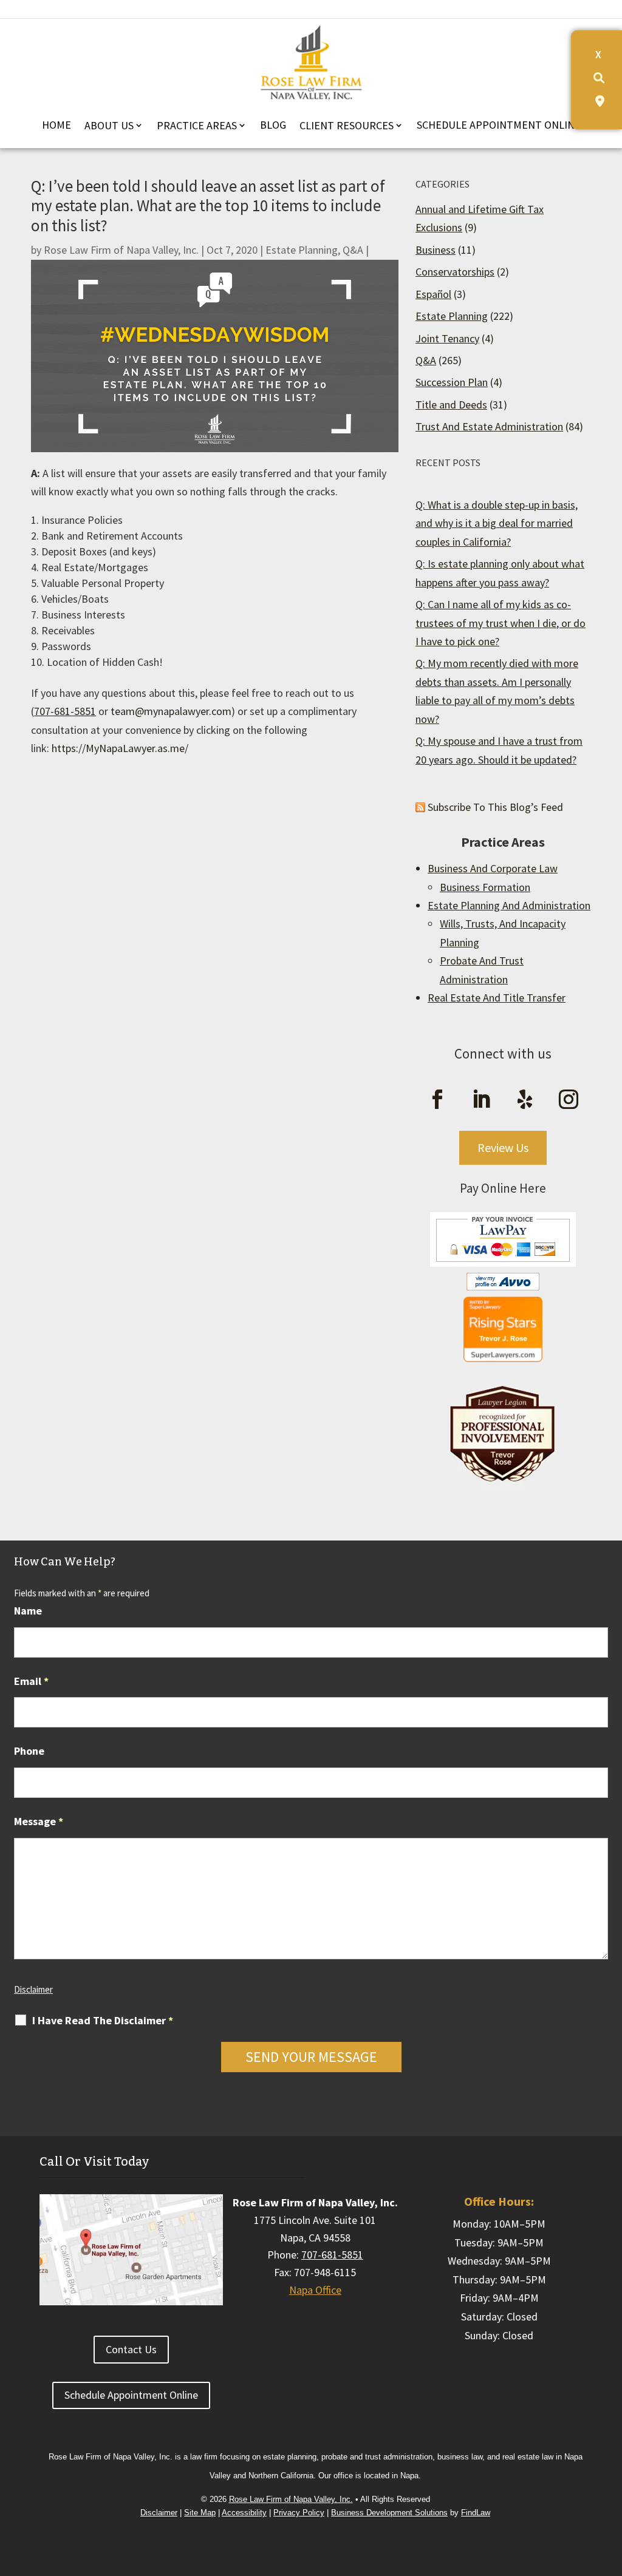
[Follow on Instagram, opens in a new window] (569, 1099)
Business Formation (485, 887)
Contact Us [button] (131, 2349)
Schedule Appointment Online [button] (131, 2395)
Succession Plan (452, 382)
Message (39, 1821)
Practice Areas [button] (197, 125)
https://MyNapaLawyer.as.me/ (120, 748)
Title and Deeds (451, 405)
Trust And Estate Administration (489, 426)
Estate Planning (302, 250)
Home (56, 125)
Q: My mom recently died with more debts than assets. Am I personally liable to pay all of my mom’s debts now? (497, 691)
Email (31, 1681)
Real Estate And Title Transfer (497, 998)
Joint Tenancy (447, 338)
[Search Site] (599, 78)
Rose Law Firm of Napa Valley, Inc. (121, 250)
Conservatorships (455, 272)
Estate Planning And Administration (509, 905)
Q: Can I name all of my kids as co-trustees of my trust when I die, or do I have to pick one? (501, 623)
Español (433, 294)
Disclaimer (33, 1989)
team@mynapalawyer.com (171, 711)
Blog (273, 125)
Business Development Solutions (389, 2513)
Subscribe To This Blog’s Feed (495, 807)
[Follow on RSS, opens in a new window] (525, 1099)
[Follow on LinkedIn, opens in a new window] (481, 1099)
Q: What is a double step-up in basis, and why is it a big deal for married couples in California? (497, 523)
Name (28, 1611)
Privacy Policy (299, 2513)
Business (436, 250)
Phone (29, 1751)
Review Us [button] (503, 1147)
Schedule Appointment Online (499, 125)
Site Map (200, 2513)
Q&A (353, 250)
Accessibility (244, 2513)
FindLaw (476, 2513)
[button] (610, 2472)
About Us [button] (109, 125)
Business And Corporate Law (493, 868)
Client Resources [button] (347, 125)
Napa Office (315, 2290)
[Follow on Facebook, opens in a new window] (437, 1099)
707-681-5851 (65, 711)
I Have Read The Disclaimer (103, 2021)
